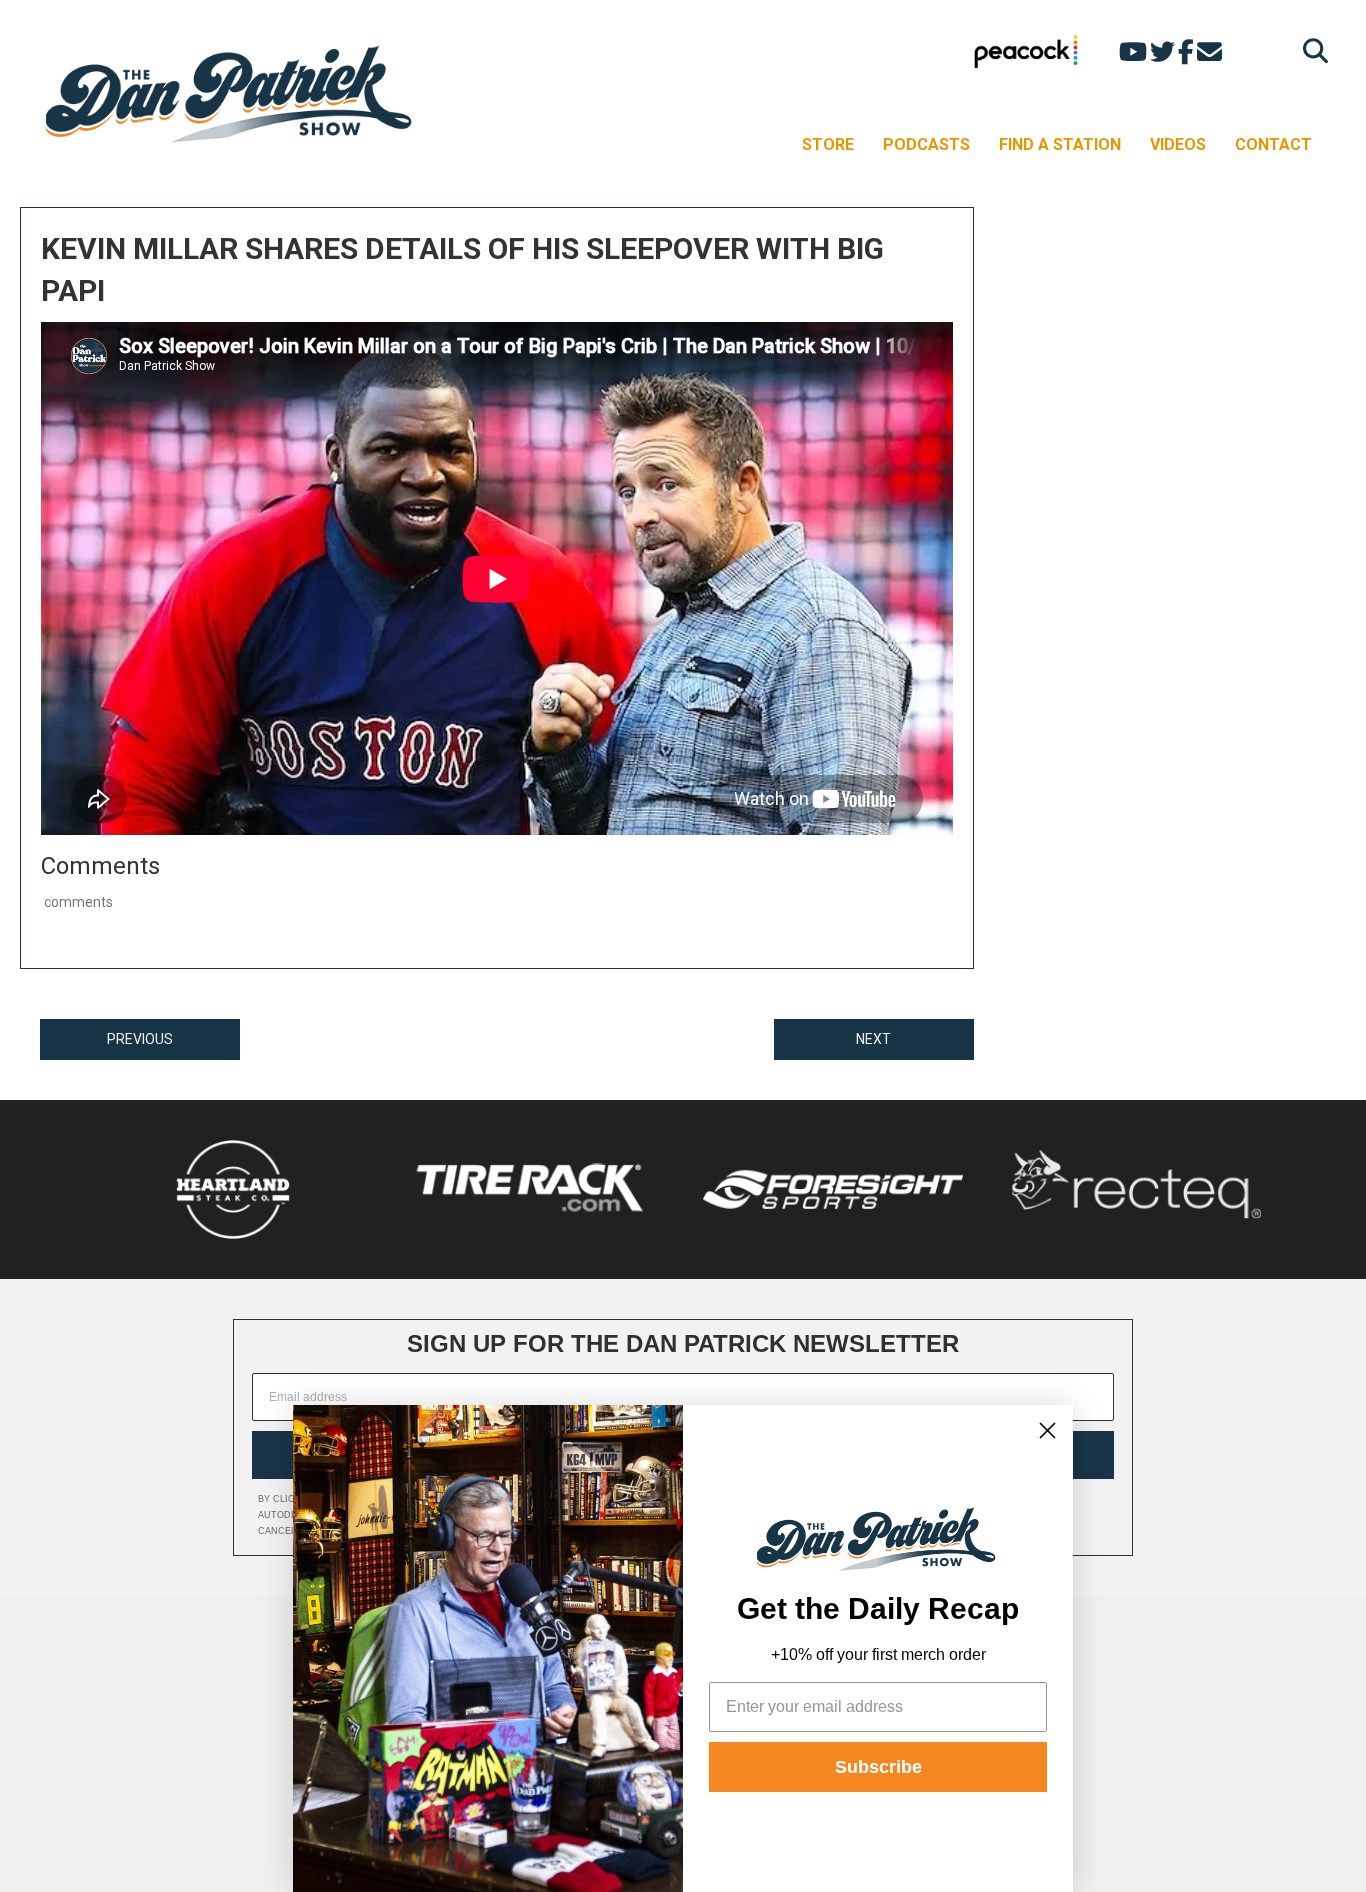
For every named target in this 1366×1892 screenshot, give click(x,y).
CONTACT (1273, 144)
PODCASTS (926, 144)
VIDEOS (1178, 144)
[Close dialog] (1047, 1430)
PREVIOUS (140, 1039)
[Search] (1310, 50)
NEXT (873, 1039)
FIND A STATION (1060, 144)
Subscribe (878, 1767)
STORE (828, 144)
